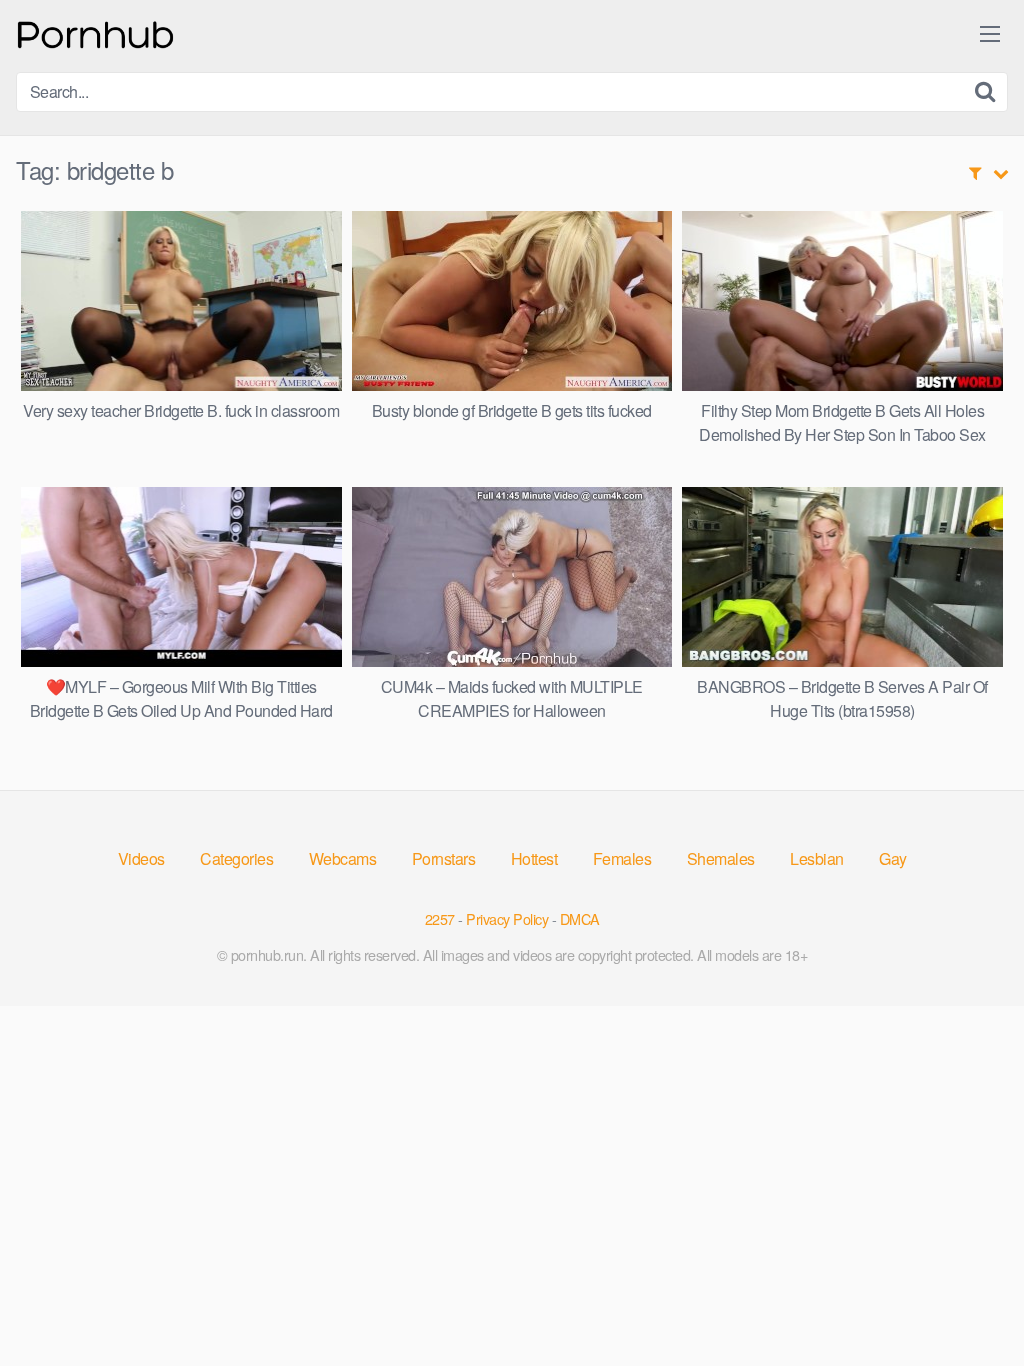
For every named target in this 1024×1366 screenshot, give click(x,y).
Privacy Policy (507, 918)
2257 (440, 918)
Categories (236, 858)
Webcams (343, 858)
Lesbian (817, 858)
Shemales (721, 858)
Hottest (534, 858)
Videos (141, 858)
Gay (893, 858)
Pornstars (444, 858)
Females (622, 858)
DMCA (580, 918)
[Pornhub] (96, 32)
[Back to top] (969, 1302)
